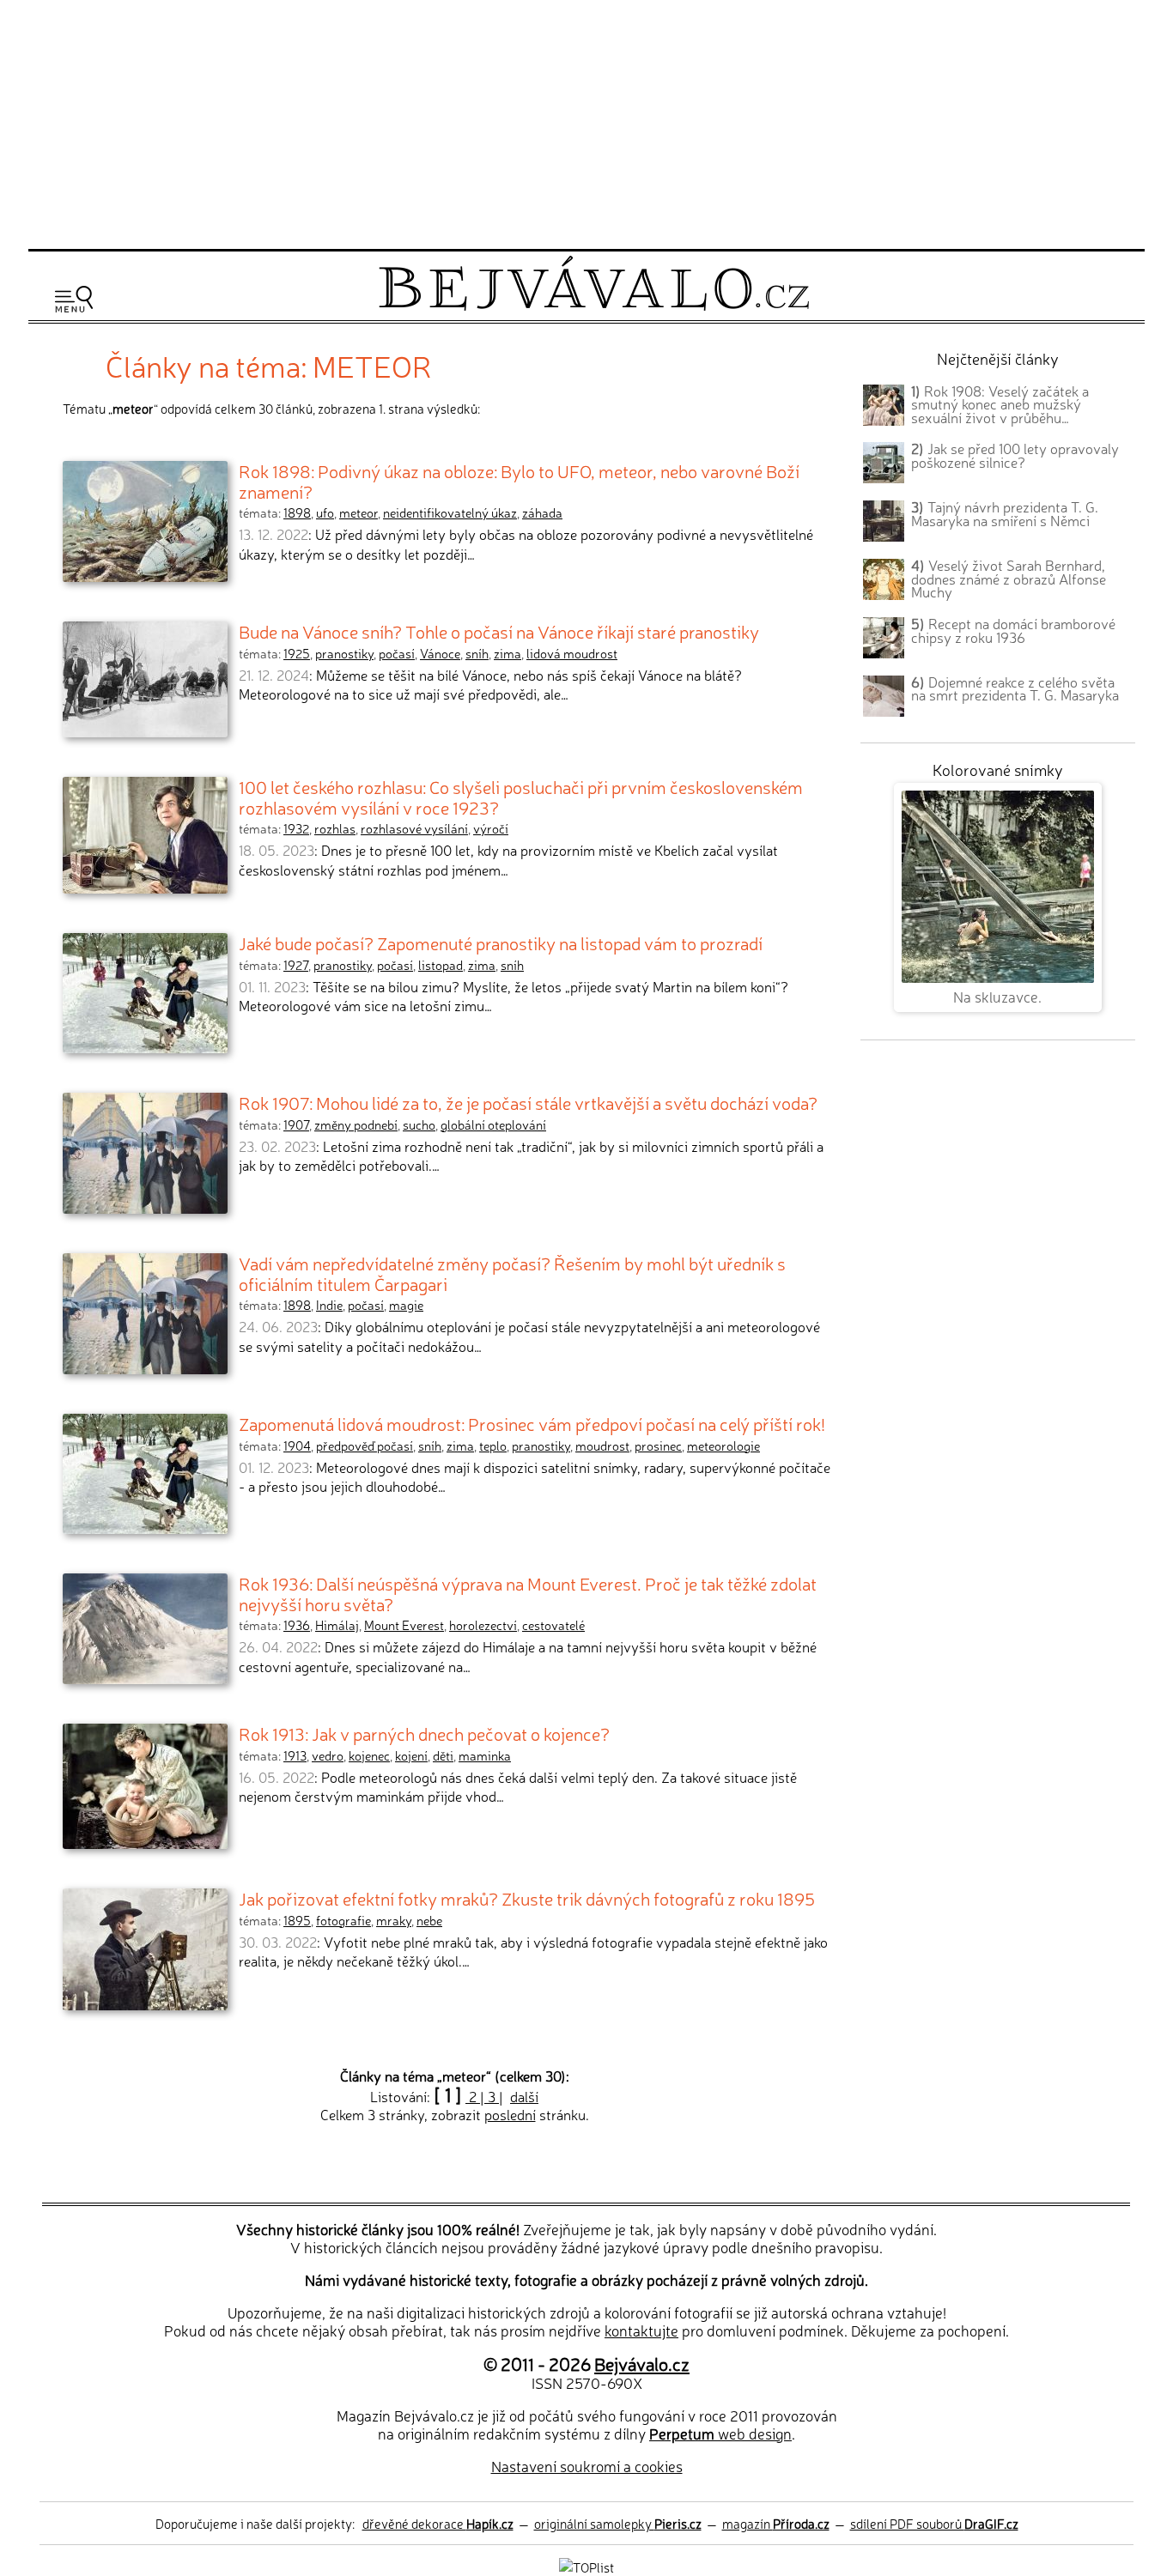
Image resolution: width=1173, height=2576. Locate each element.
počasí (397, 653)
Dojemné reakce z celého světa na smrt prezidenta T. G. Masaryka (1015, 688)
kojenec (369, 1755)
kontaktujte (641, 2330)
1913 (295, 1755)
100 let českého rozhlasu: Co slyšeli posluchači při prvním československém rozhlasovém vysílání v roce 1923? (521, 797)
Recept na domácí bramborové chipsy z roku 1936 (1013, 630)
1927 (296, 965)
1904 (297, 1446)
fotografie (343, 1920)
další (524, 2096)
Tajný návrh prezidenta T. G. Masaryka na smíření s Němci (1005, 513)
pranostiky (344, 653)
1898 (297, 512)
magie (406, 1305)
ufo (325, 512)
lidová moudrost (572, 653)
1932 (296, 828)
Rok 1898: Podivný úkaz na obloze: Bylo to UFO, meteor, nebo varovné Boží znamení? (519, 481)
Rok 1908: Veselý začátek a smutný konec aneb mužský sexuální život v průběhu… (1000, 404)
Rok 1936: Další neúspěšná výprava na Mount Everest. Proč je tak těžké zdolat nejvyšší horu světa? (528, 1593)
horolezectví (483, 1625)
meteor (359, 512)
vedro (328, 1755)
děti (443, 1755)
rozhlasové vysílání (414, 828)
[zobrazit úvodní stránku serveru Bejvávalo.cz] (594, 306)
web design (720, 2433)
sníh (477, 653)
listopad (441, 965)
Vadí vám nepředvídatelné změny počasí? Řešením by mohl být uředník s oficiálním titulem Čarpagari (512, 1273)
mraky (394, 1920)
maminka (485, 1755)
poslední (510, 2114)
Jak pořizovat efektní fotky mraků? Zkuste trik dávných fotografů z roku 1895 (527, 1898)
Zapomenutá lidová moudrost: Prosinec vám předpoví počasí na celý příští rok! (532, 1423)
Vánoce (440, 653)
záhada (542, 512)
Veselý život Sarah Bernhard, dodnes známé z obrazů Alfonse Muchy (1009, 579)
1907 (296, 1124)
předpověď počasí (365, 1446)
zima (507, 653)
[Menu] (74, 299)
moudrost (602, 1446)
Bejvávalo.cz (642, 2363)
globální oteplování (493, 1124)
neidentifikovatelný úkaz (450, 512)
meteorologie (723, 1446)
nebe (429, 1920)
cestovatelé (553, 1625)
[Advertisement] (586, 122)
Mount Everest (404, 1625)
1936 (297, 1625)
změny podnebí (356, 1124)
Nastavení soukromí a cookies (587, 2466)
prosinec (658, 1446)
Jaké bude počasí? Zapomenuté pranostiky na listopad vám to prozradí (501, 943)
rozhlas (335, 828)
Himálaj (337, 1625)
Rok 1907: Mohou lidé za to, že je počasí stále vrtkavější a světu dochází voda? (528, 1102)
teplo (493, 1446)
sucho (419, 1124)
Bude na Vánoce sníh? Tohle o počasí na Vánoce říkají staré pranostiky (499, 631)
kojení (411, 1755)
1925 (297, 653)
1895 (297, 1920)
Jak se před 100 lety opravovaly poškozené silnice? (1015, 455)
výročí (491, 828)
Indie (329, 1305)
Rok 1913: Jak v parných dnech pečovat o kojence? (424, 1733)
